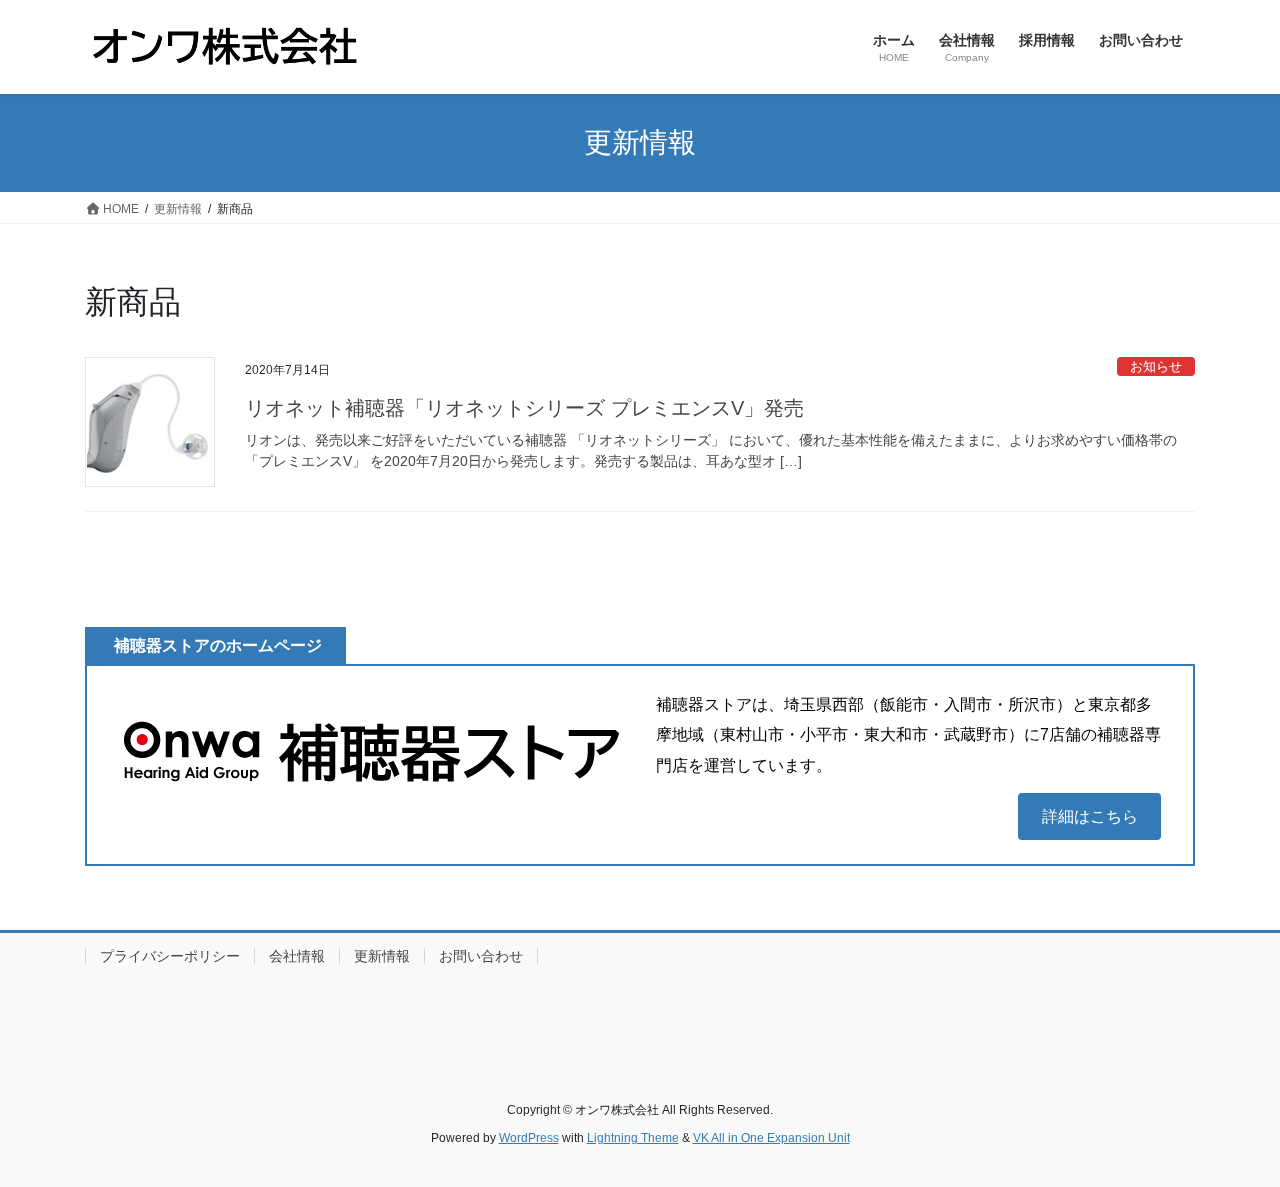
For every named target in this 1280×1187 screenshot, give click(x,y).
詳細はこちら (1090, 816)
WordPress (529, 1138)
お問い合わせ (481, 956)
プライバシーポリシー (170, 956)
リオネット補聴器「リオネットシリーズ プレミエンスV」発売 (524, 408)
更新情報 (382, 956)
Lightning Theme (633, 1138)
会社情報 (297, 956)
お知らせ (1156, 366)
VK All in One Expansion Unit (771, 1138)
